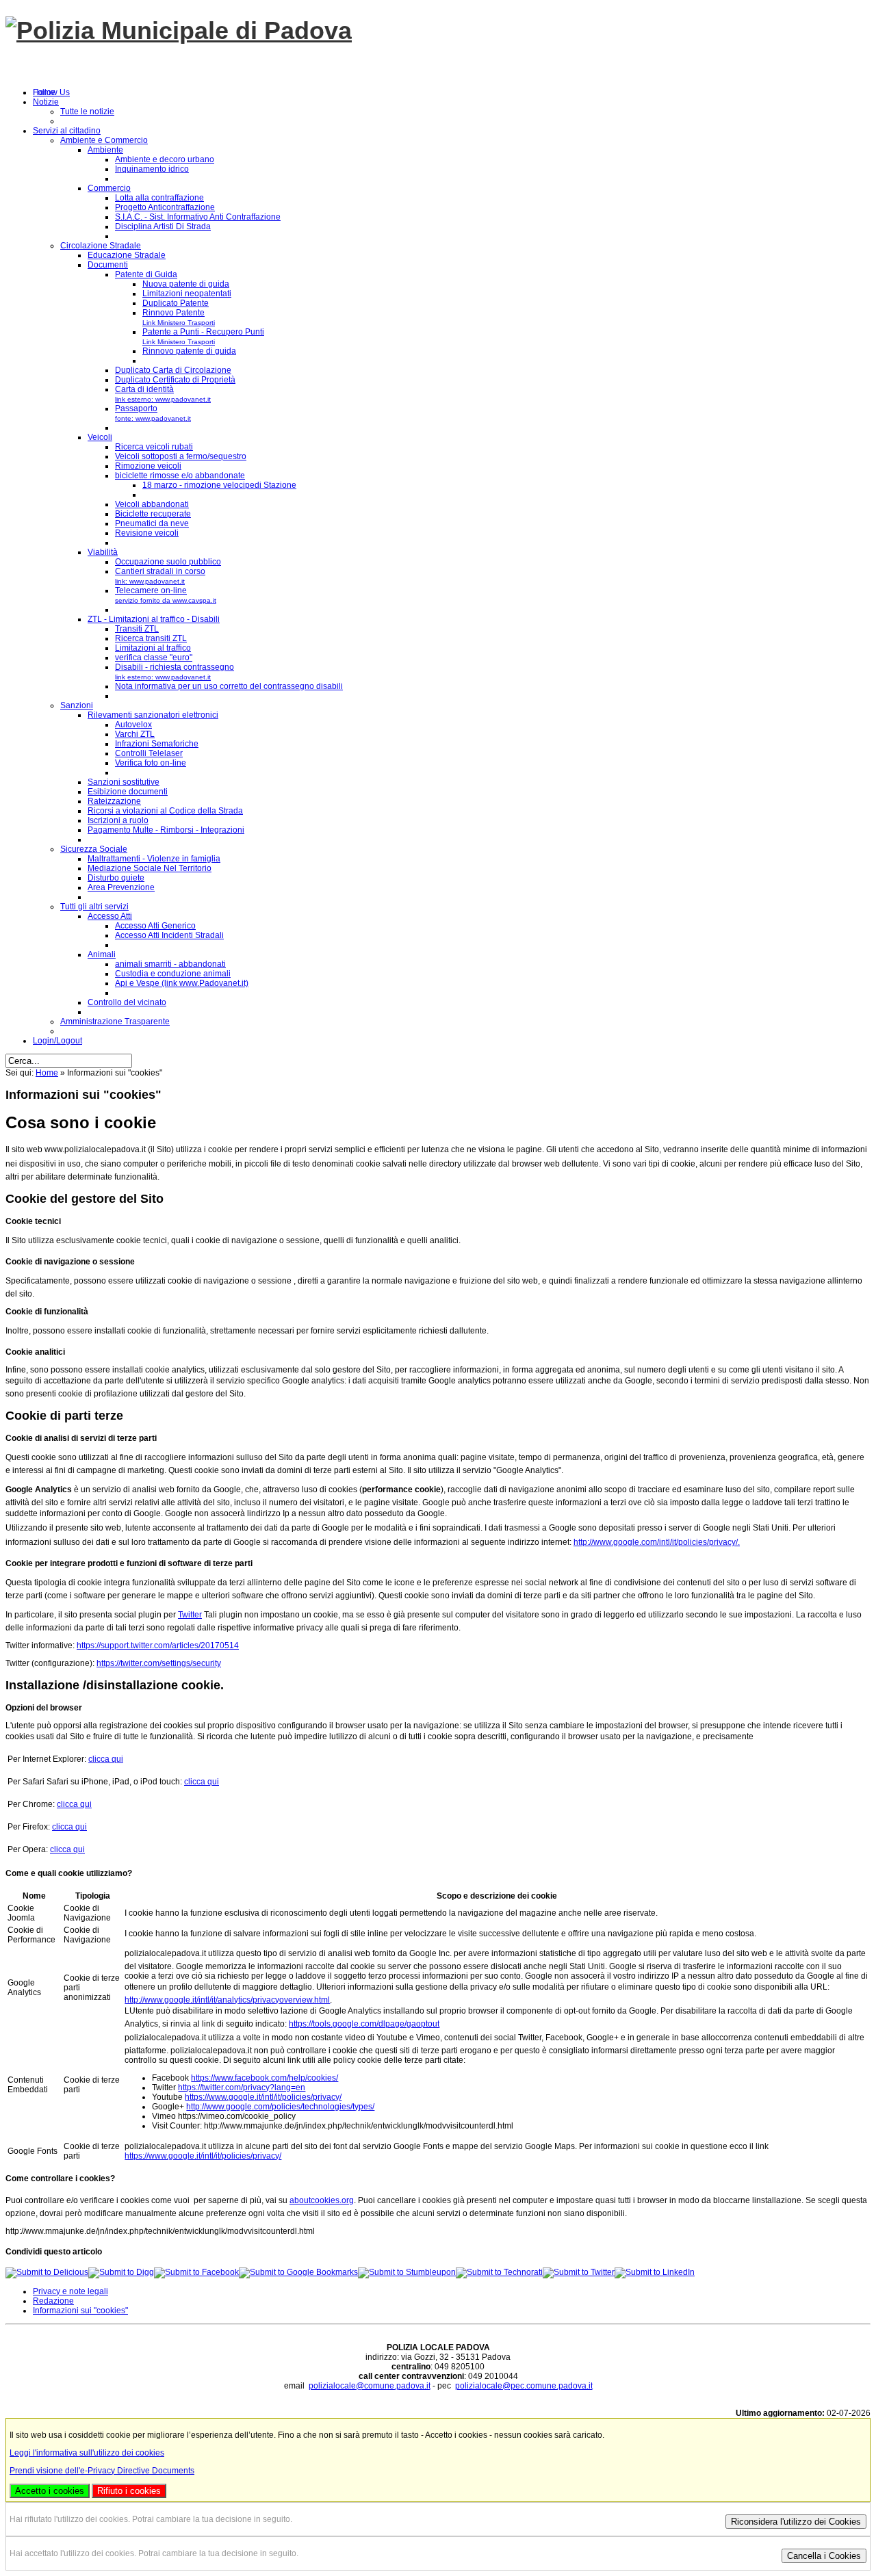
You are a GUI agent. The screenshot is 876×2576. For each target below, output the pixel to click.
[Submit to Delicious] (47, 2272)
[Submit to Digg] (121, 2272)
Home (47, 1073)
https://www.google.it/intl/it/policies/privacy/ (263, 2097)
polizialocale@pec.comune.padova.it (524, 2386)
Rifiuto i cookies (129, 2491)
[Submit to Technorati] (499, 2272)
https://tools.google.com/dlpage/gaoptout (364, 2024)
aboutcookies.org (322, 2200)
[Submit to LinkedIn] (655, 2272)
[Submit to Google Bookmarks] (298, 2272)
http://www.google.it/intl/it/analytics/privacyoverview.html (227, 2000)
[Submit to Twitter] (579, 2272)
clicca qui (106, 1759)
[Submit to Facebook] (196, 2272)
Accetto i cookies (50, 2491)
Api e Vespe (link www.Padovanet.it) (182, 983)
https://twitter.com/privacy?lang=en (242, 2087)
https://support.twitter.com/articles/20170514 (158, 1645)
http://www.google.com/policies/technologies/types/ (280, 2107)
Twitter (190, 1615)
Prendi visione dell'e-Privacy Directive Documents (102, 2471)
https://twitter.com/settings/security (159, 1663)
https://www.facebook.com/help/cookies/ (265, 2078)
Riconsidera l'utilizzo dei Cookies (796, 2522)
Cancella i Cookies (824, 2556)
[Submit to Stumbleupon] (407, 2272)
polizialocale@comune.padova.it (370, 2386)
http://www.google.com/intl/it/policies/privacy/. (657, 1542)
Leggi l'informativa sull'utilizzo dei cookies (87, 2453)
